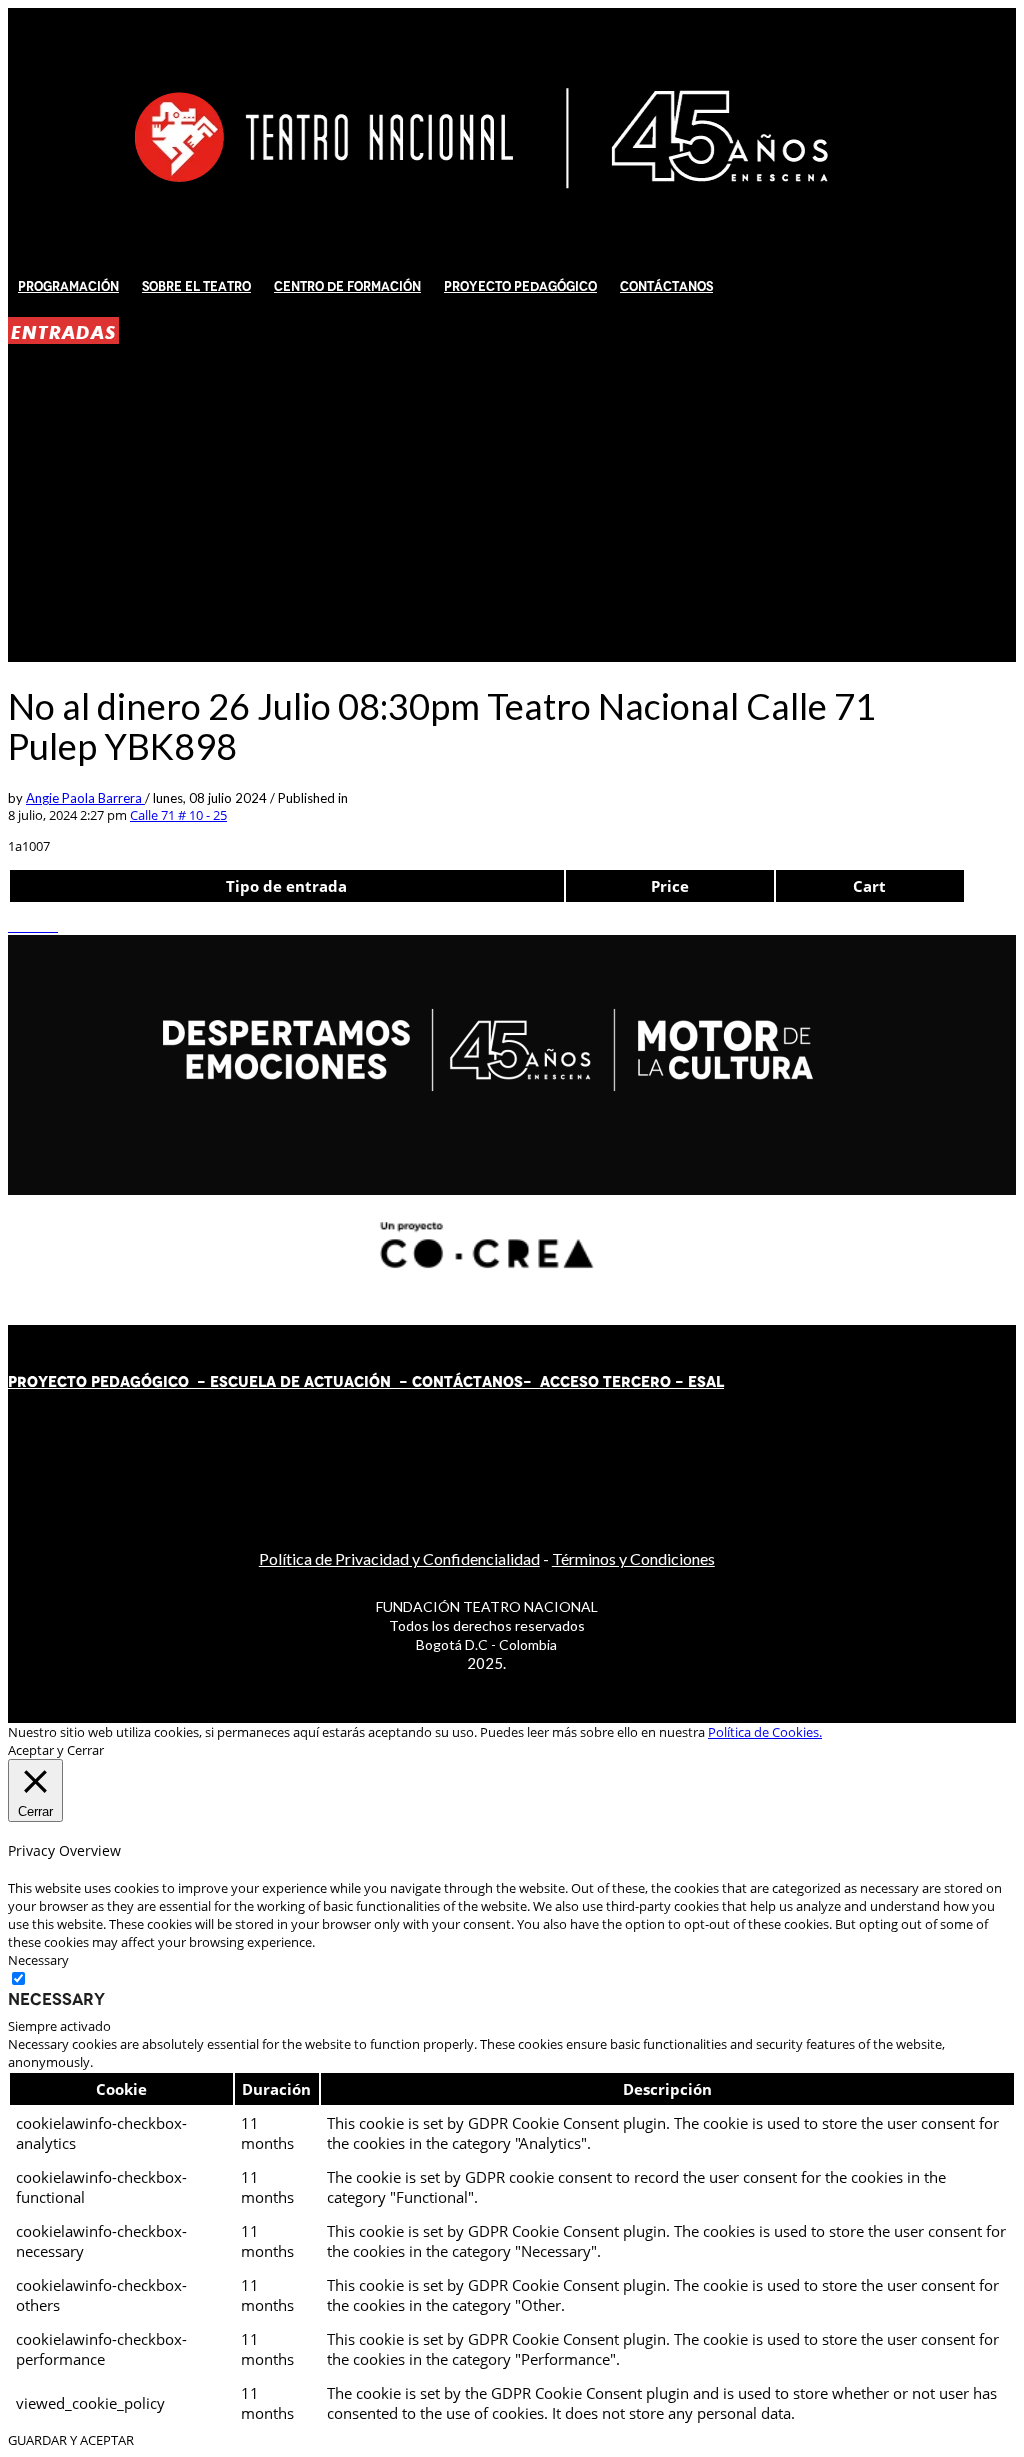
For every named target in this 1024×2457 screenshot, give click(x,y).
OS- (519, 1382)
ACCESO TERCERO (607, 1382)
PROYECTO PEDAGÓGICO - (109, 1382)
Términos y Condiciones (633, 1558)
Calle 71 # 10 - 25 (178, 815)
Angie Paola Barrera (85, 798)
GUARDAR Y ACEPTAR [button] (71, 2440)
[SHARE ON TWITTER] (13, 926)
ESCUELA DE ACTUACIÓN (300, 1382)
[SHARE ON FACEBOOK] (23, 926)
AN (492, 1382)
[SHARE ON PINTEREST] (43, 926)
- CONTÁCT (436, 1382)
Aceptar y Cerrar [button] (56, 1750)
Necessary (56, 1999)
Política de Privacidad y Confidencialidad (399, 1558)
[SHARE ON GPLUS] (33, 926)
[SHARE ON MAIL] (53, 926)
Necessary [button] (38, 1960)
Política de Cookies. (765, 1732)
